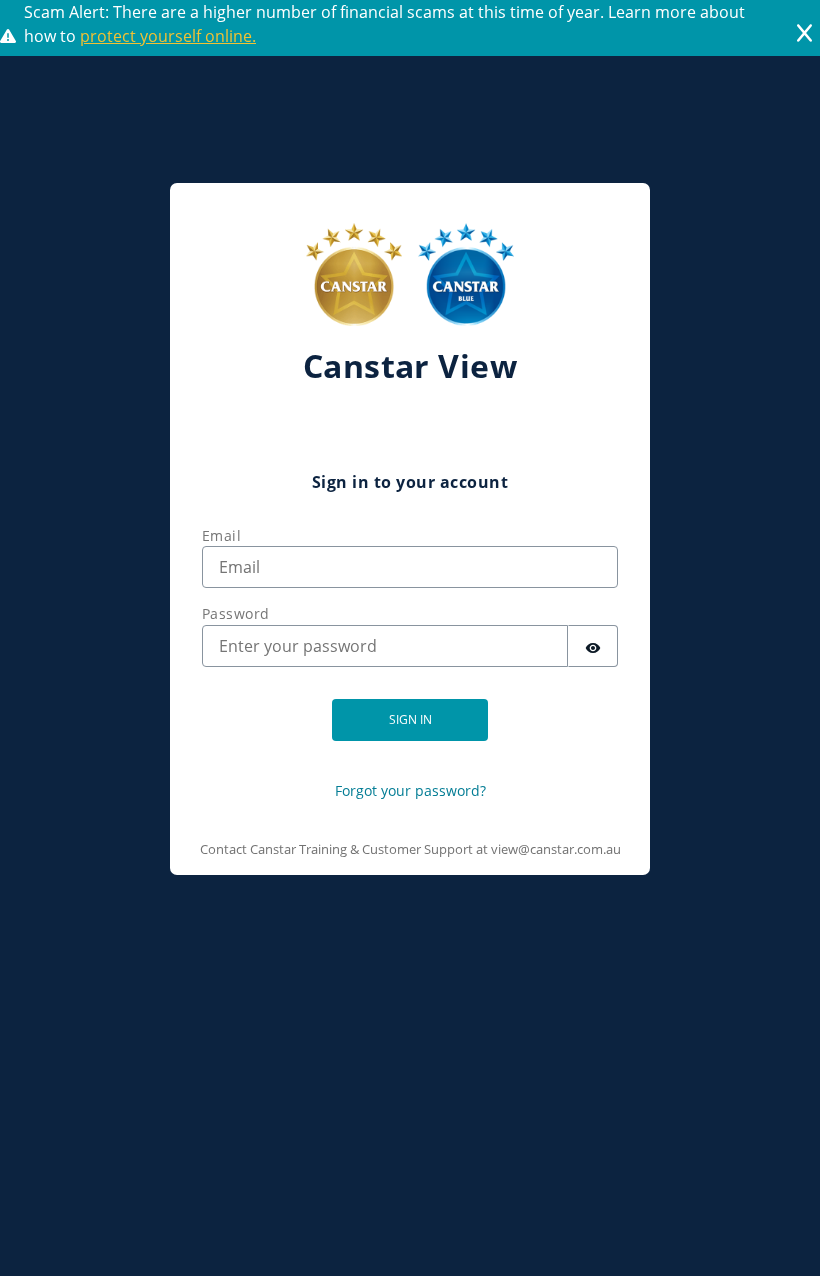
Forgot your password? (410, 790)
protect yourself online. (168, 36)
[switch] (593, 646)
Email (221, 535)
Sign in (410, 719)
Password (236, 613)
